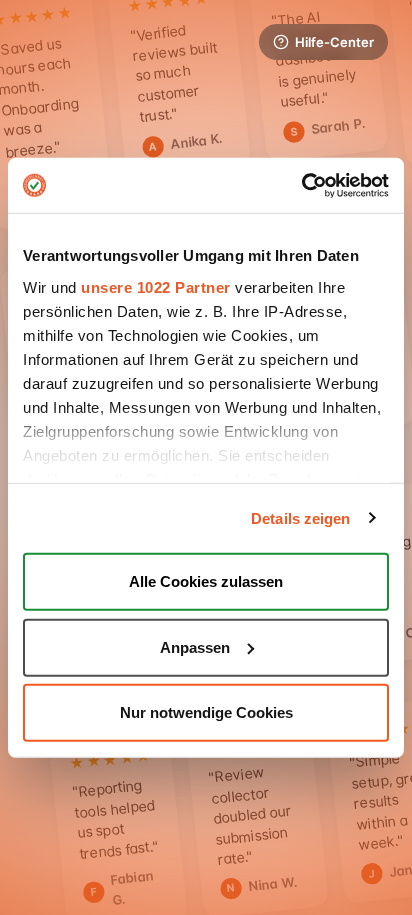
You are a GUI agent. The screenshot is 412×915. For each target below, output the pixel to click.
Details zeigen (300, 517)
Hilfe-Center (334, 42)
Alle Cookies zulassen (206, 581)
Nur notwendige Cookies (206, 712)
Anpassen (195, 646)
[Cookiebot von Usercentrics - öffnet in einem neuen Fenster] (301, 185)
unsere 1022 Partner (156, 286)
